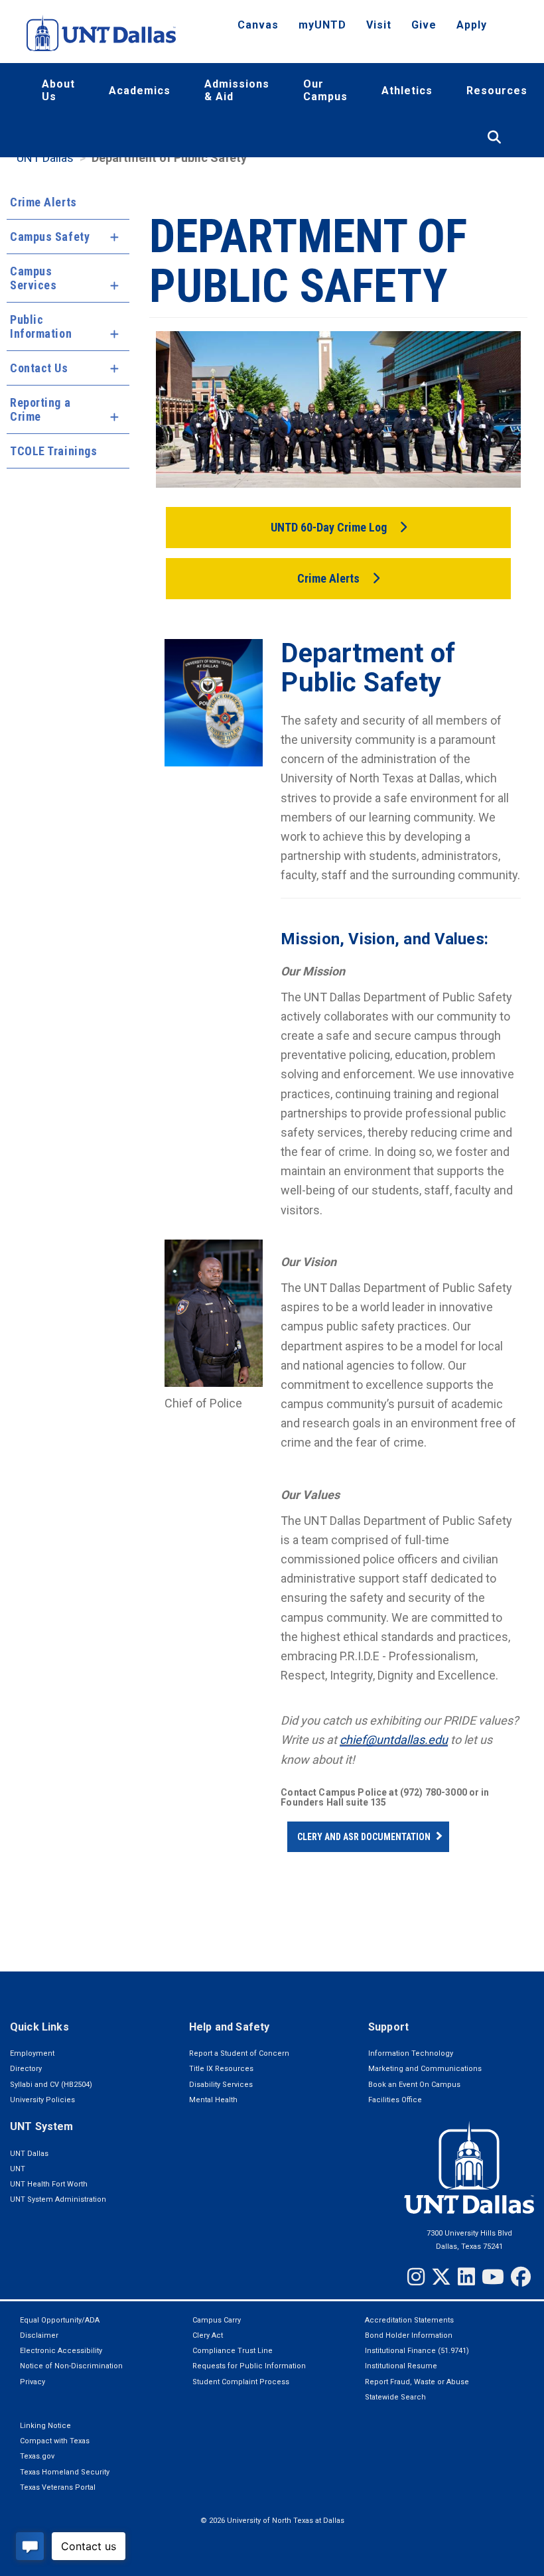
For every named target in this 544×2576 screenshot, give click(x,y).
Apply (472, 25)
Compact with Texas (55, 2441)
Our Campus (325, 90)
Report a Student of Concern (239, 2053)
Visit (379, 25)
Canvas (258, 25)
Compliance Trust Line (233, 2351)
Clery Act (208, 2335)
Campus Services (33, 278)
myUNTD (322, 25)
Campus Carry (217, 2320)
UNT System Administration (58, 2199)
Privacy (33, 2382)
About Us (58, 90)
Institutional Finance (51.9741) (417, 2351)
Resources (497, 91)
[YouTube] (493, 2277)
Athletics (407, 91)
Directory (26, 2069)
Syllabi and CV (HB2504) (51, 2085)
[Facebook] (521, 2277)
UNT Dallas (45, 158)
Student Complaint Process (241, 2382)
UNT (18, 2169)
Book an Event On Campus (414, 2085)
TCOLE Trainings (53, 451)
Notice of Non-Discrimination (71, 2366)
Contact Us (39, 368)
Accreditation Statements (409, 2320)
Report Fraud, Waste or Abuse (417, 2382)
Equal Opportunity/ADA (60, 2320)
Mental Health (213, 2100)
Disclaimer (39, 2335)
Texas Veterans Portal (58, 2487)
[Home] (101, 33)
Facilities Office (395, 2100)
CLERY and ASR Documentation (364, 1837)
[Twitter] (441, 2277)
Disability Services (221, 2085)
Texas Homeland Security (65, 2472)
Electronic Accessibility (61, 2351)
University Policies (42, 2100)
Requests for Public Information (249, 2366)
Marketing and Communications (425, 2069)
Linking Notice (45, 2426)
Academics (140, 91)
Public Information (41, 326)
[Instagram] (416, 2277)
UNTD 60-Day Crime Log (329, 527)
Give (424, 25)
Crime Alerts (43, 202)
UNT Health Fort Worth (49, 2184)
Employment (32, 2053)
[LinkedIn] (466, 2277)
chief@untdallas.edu (394, 1740)
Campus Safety (50, 237)
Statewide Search (395, 2397)
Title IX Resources (221, 2069)
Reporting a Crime (40, 409)
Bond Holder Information (409, 2335)
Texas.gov (37, 2456)
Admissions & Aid (237, 90)
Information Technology (411, 2053)
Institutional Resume (401, 2366)
